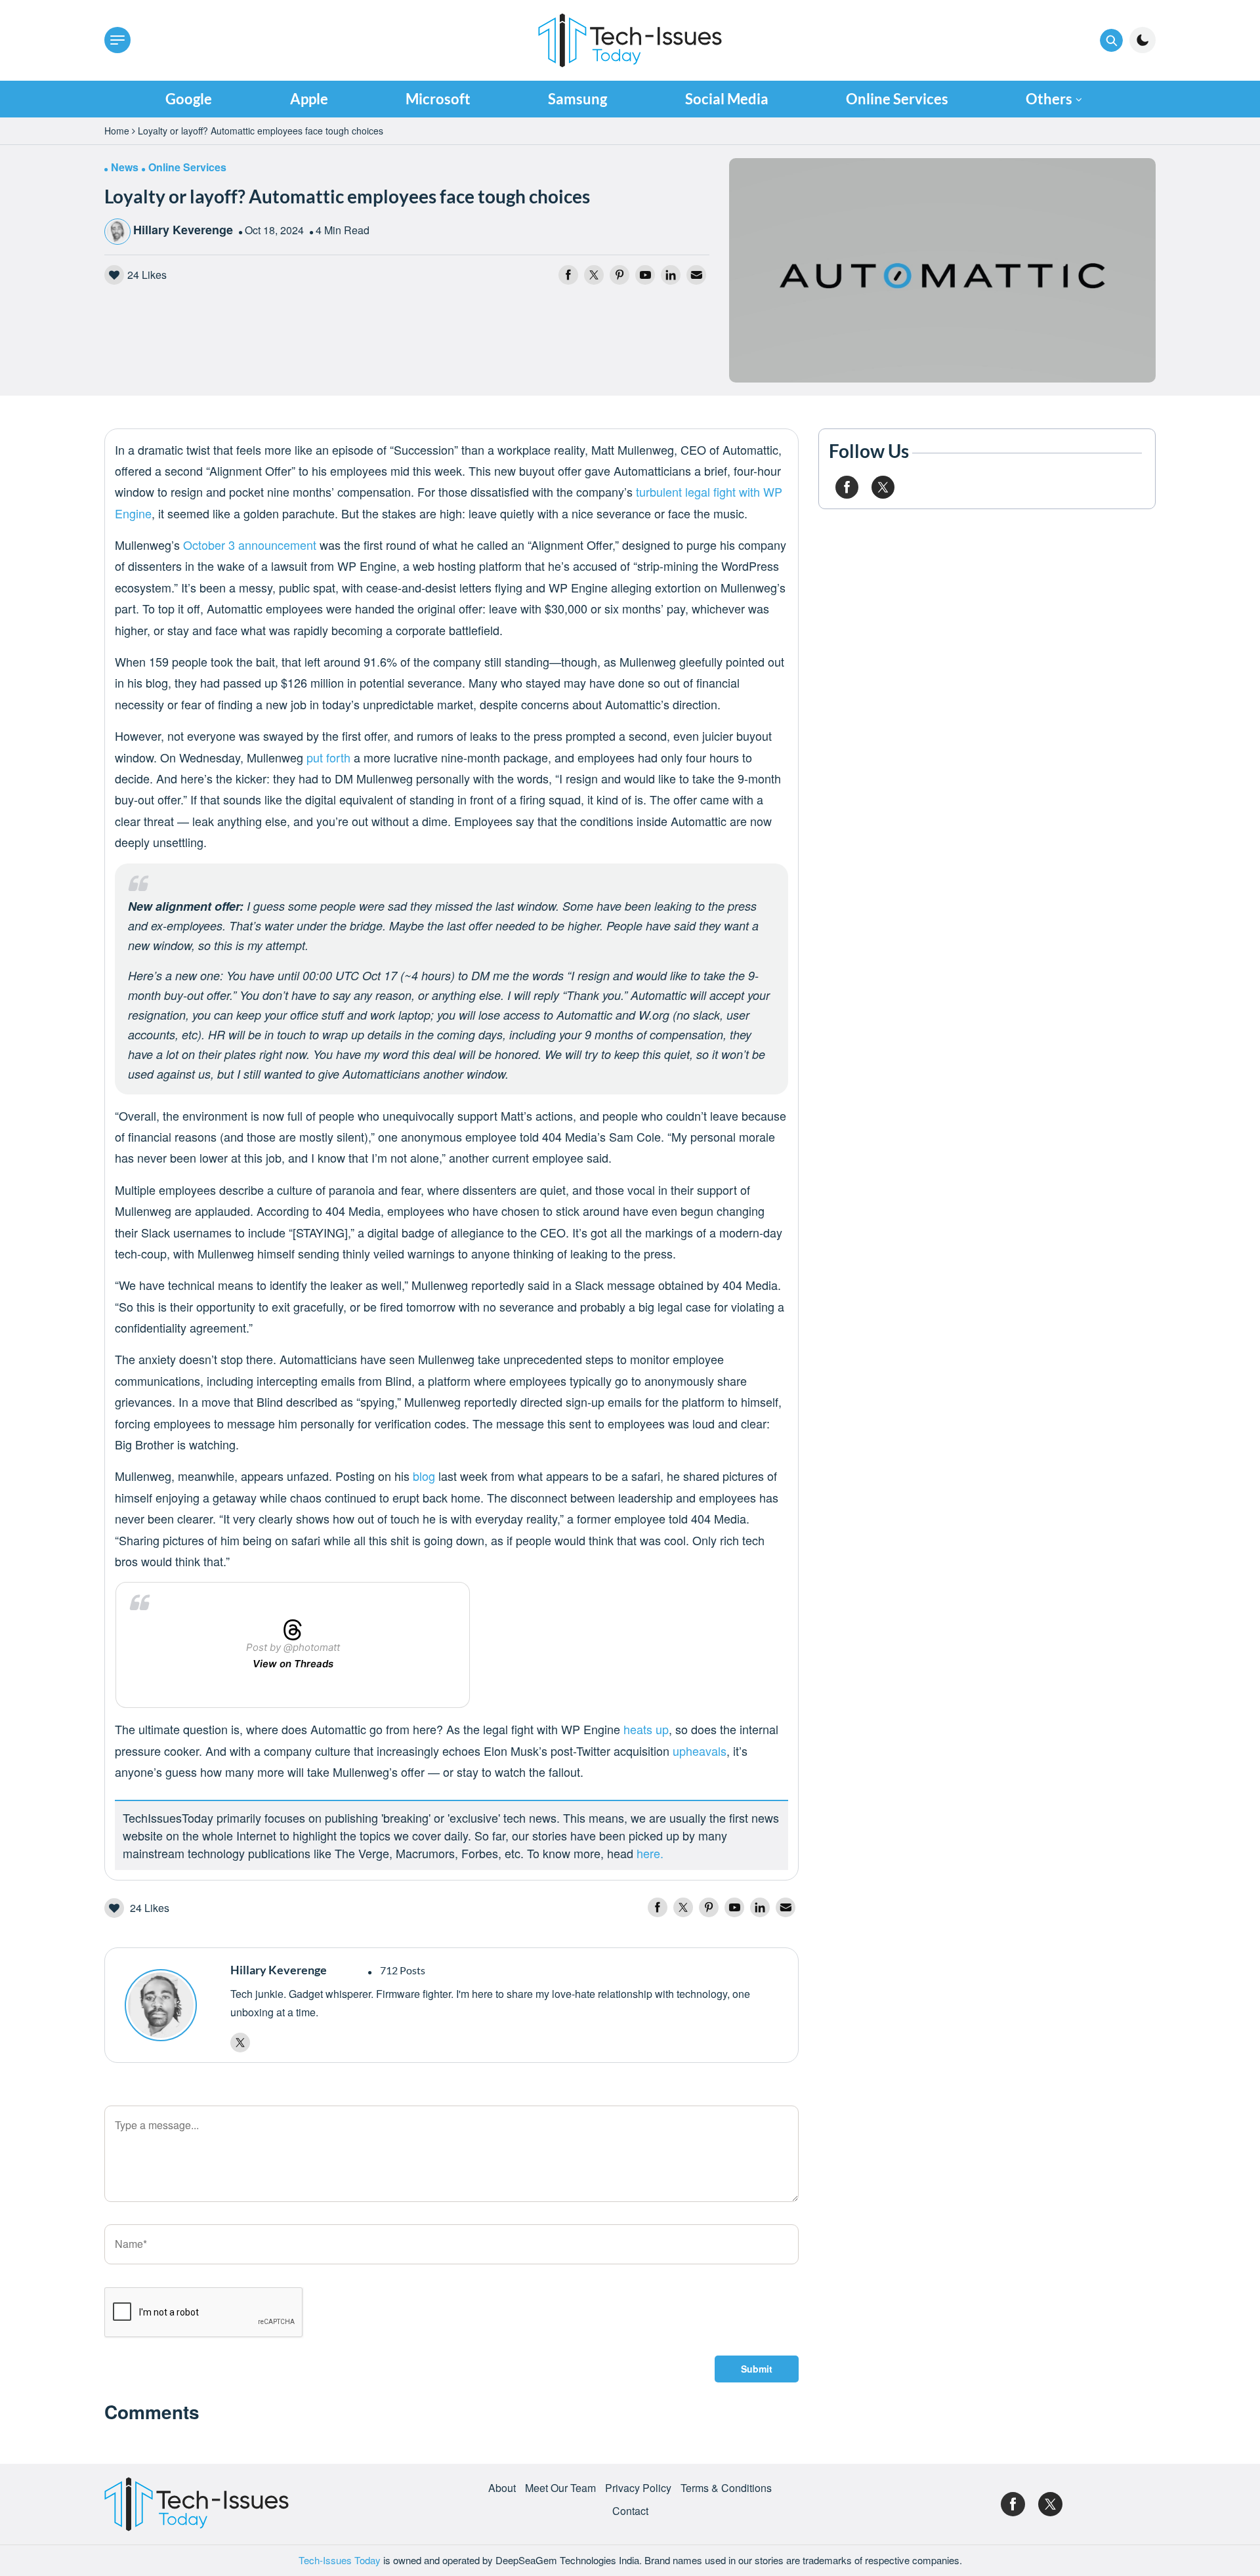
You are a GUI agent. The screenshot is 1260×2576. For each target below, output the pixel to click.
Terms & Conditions (726, 2488)
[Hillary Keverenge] (171, 2005)
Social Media (727, 99)
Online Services (897, 99)
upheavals (700, 1751)
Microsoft (438, 99)
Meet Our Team (560, 2488)
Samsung (577, 99)
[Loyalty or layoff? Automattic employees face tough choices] (942, 269)
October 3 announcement (250, 545)
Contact (630, 2511)
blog (424, 1476)
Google (189, 99)
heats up (646, 1729)
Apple (309, 99)
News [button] (125, 167)
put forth (328, 757)
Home (117, 131)
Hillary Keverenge (183, 230)
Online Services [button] (187, 167)
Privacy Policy (638, 2488)
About (502, 2488)
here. (650, 1853)
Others (1049, 99)
